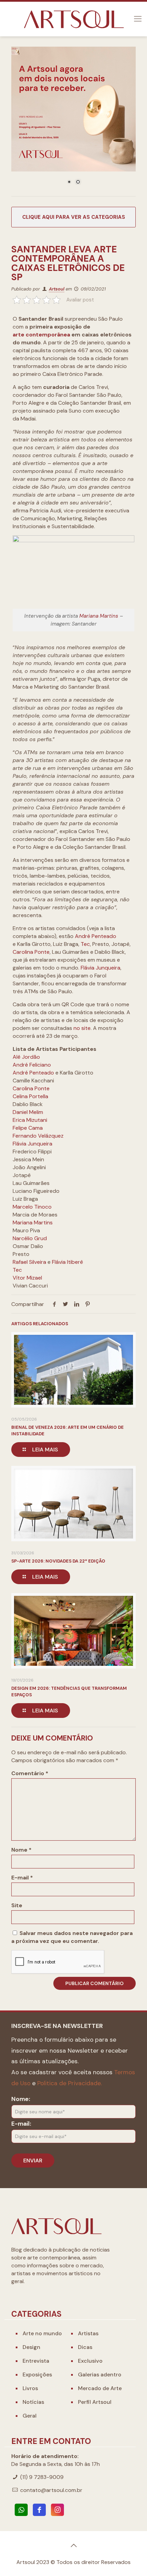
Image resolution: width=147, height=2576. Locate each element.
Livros (30, 2388)
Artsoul (57, 289)
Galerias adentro (100, 2375)
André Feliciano (32, 1065)
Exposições (37, 2375)
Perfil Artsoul (95, 2402)
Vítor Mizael (27, 1278)
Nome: (21, 2099)
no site (82, 1028)
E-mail (22, 1878)
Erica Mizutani (30, 1120)
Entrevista (36, 2361)
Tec (85, 944)
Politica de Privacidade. (70, 2083)
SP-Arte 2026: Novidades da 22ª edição (58, 1561)
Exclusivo (90, 2361)
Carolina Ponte (31, 952)
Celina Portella (30, 1096)
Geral (30, 2416)
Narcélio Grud (30, 1238)
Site (17, 1905)
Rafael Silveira (29, 1262)
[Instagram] (57, 2510)
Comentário (30, 1773)
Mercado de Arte (100, 2388)
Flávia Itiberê (68, 1262)
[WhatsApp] (21, 2510)
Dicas (85, 2347)
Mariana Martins (99, 616)
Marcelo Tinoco (32, 1207)
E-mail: (21, 2124)
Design (31, 2347)
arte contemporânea (41, 335)
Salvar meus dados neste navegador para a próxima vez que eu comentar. (72, 1937)
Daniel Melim (28, 1112)
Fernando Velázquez (38, 1136)
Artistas (88, 2333)
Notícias (33, 2402)
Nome (21, 1850)
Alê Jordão (26, 1057)
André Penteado (96, 936)
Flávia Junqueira (101, 968)
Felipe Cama (28, 1128)
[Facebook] (39, 2510)
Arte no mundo (42, 2333)
